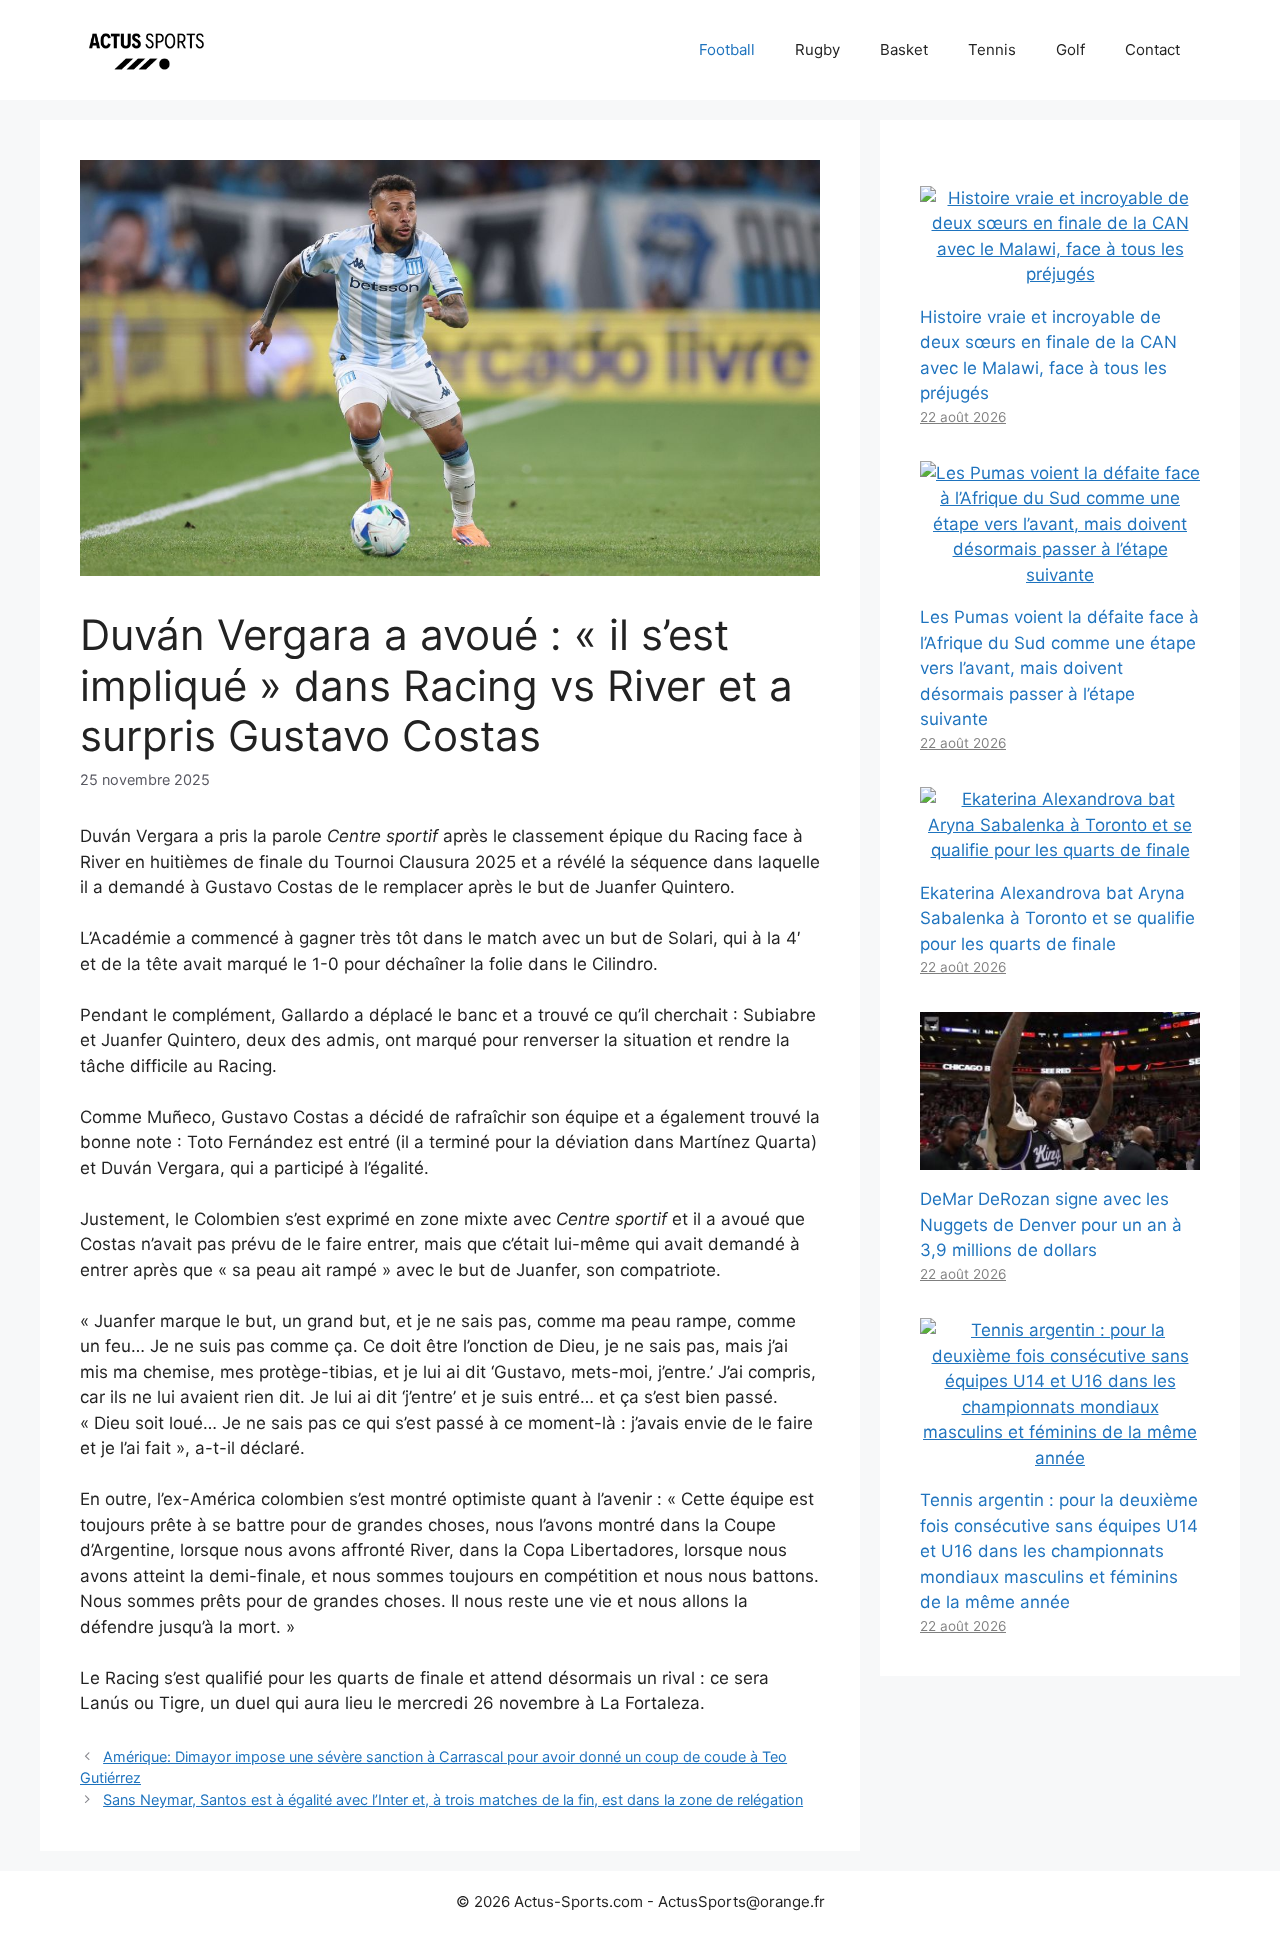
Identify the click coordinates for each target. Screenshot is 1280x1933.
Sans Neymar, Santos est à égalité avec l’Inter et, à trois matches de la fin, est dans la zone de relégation (453, 1799)
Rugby (817, 49)
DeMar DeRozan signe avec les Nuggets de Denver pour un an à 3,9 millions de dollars (1051, 1224)
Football (727, 49)
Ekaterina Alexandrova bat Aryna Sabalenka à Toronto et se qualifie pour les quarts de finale (1057, 918)
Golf (1070, 49)
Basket (904, 49)
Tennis (992, 49)
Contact (1152, 49)
